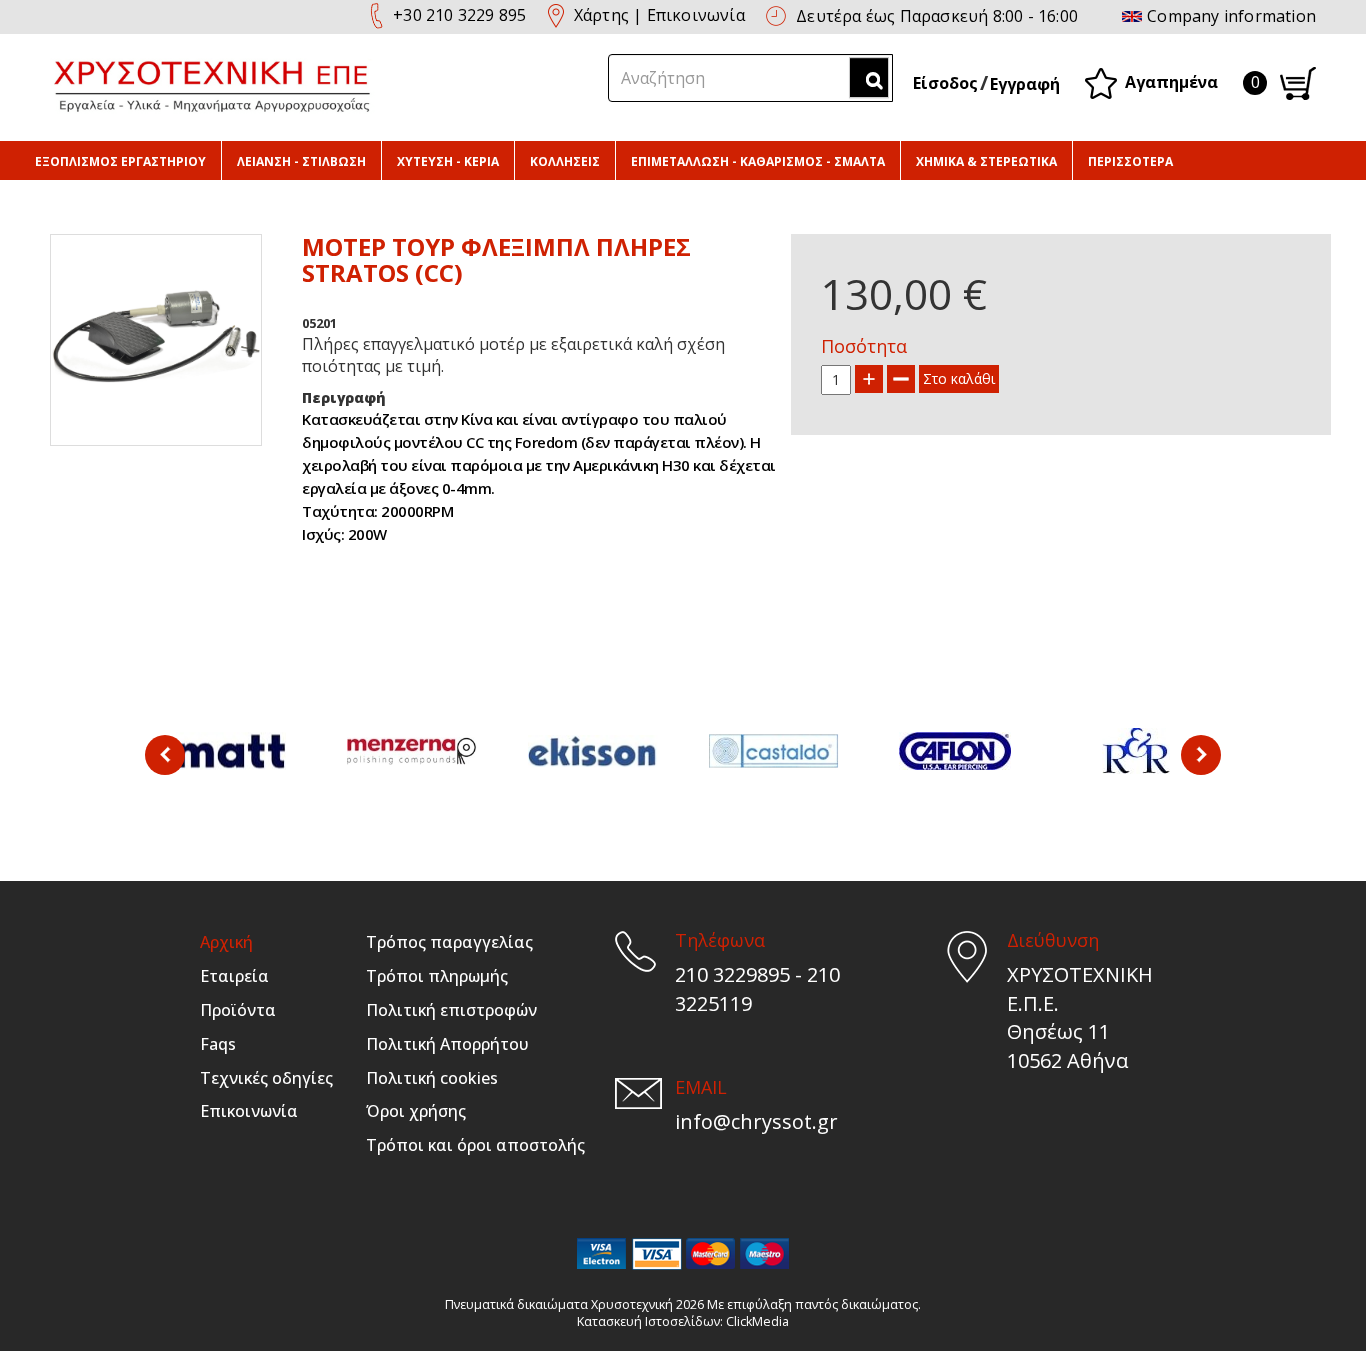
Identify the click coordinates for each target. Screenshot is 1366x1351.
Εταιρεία (234, 976)
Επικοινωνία (696, 15)
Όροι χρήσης (416, 1111)
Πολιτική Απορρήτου (447, 1044)
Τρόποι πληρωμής (437, 976)
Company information (1231, 16)
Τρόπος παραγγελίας (449, 942)
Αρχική (226, 942)
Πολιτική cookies (432, 1078)
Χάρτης (601, 15)
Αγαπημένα (1171, 81)
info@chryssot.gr (756, 1121)
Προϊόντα (238, 1010)
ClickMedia (757, 1321)
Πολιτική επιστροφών (451, 1010)
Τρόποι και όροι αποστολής (475, 1145)
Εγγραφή (1025, 84)
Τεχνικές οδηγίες (266, 1078)
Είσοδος (945, 83)
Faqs (218, 1044)
